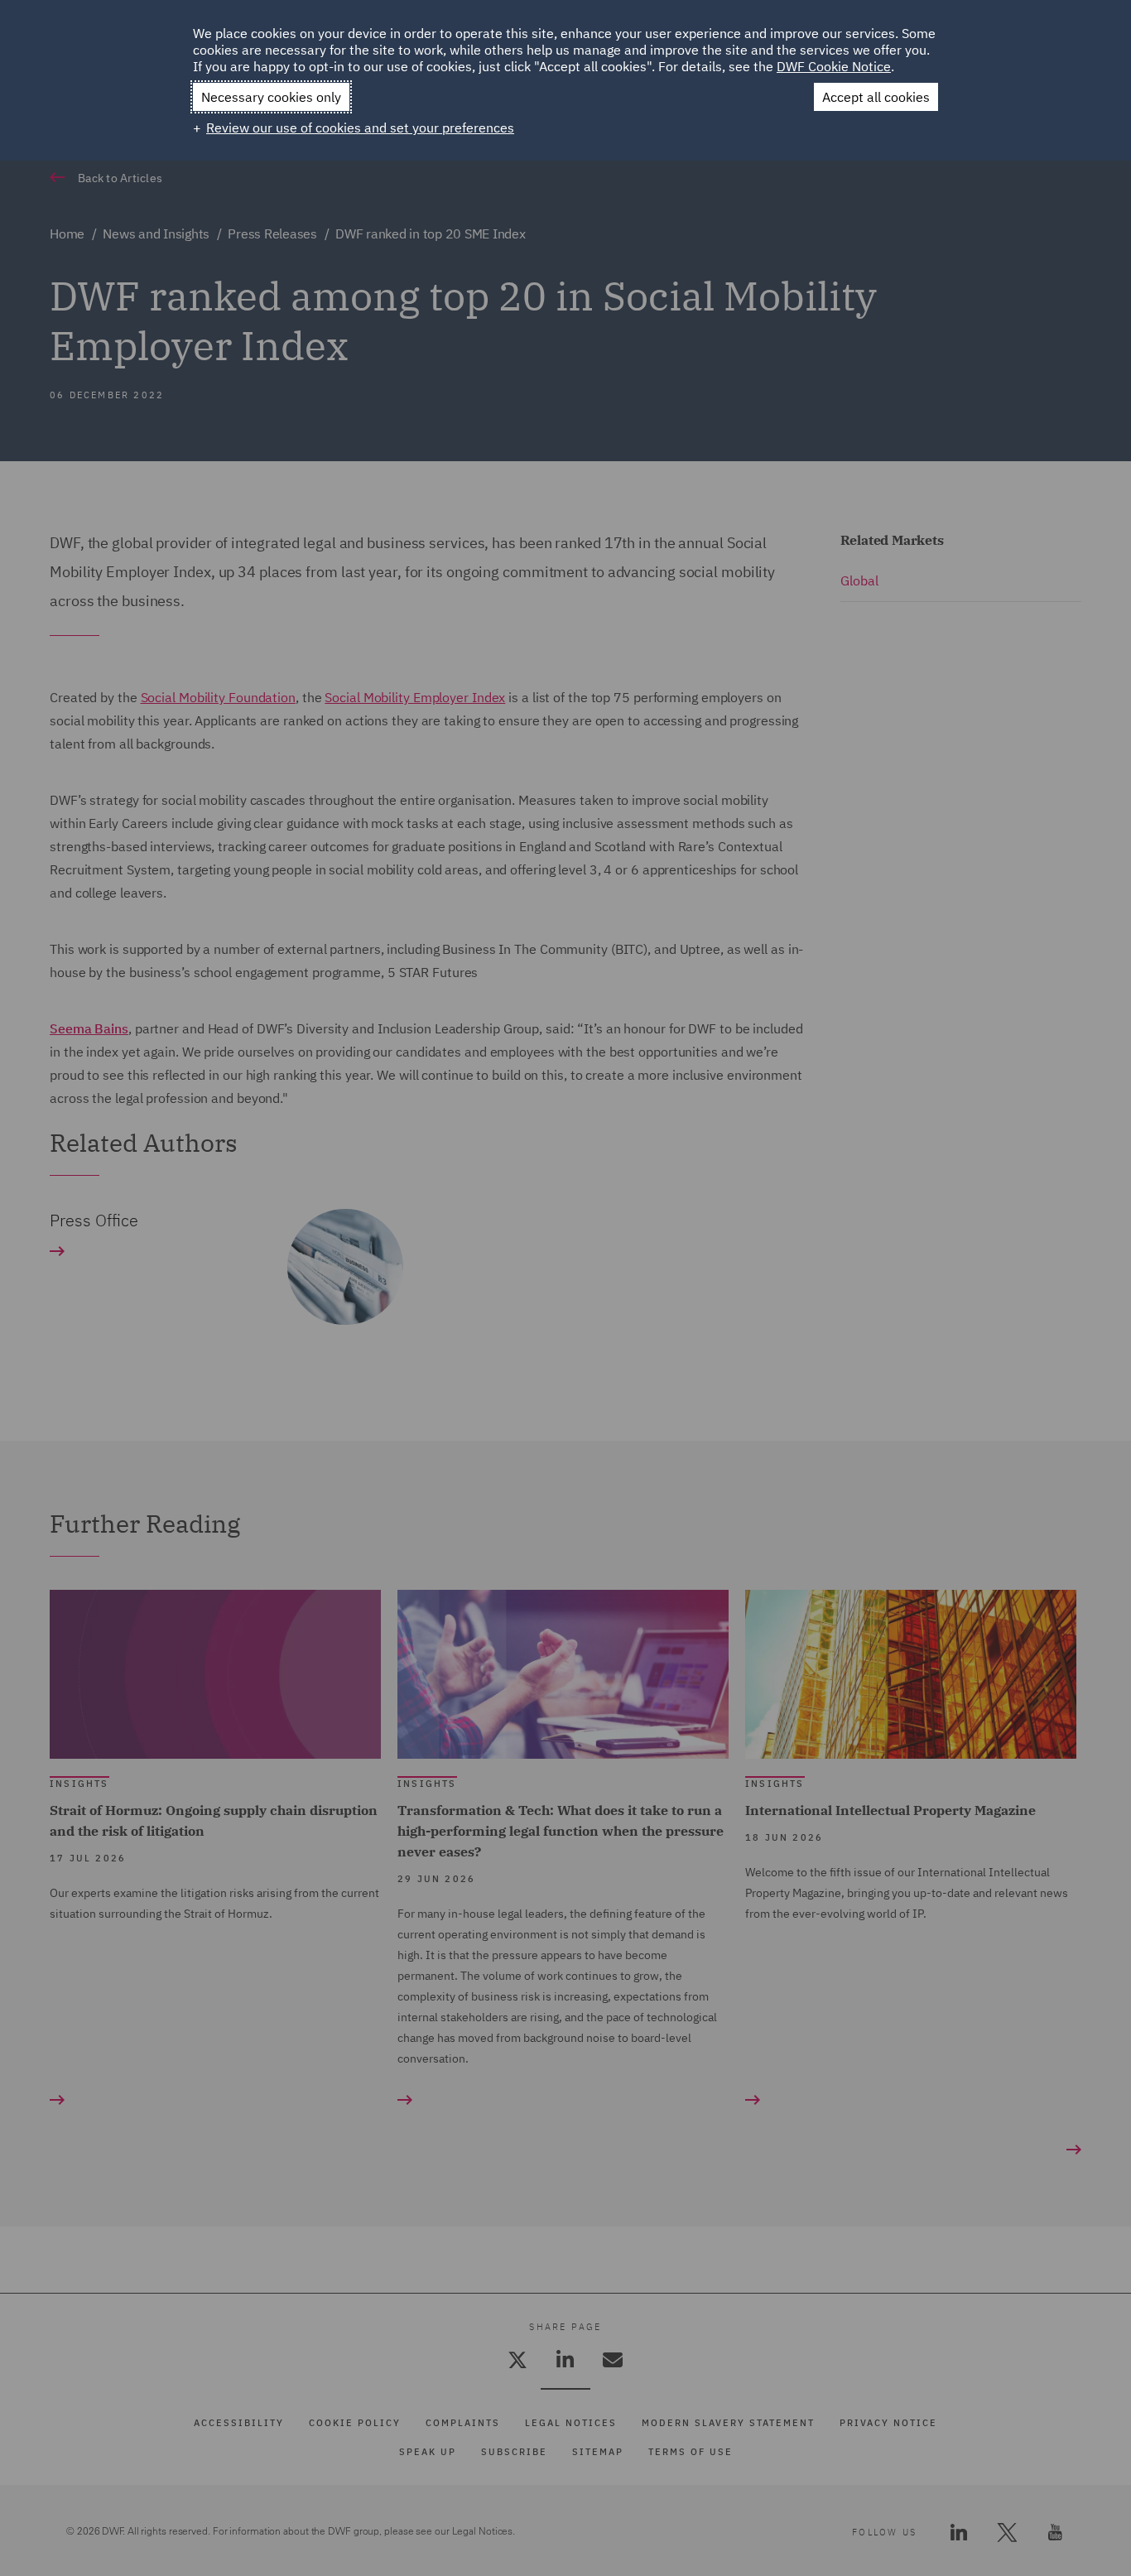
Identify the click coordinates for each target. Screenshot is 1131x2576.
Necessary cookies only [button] (271, 97)
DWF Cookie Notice (834, 66)
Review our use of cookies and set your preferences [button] (360, 128)
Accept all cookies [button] (876, 97)
